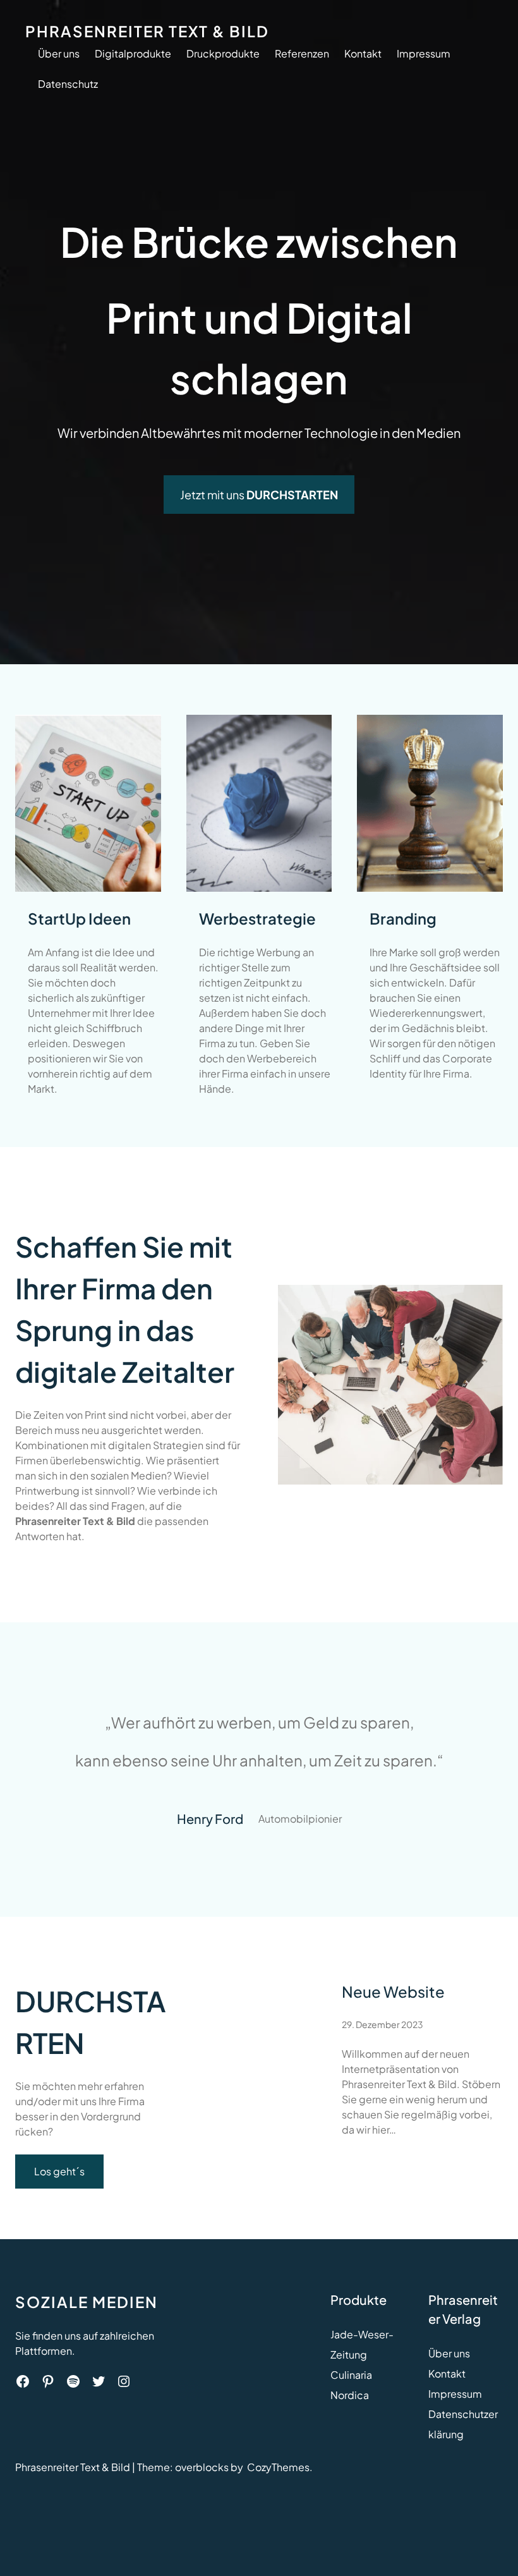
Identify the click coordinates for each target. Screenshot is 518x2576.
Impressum (455, 2394)
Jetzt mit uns (259, 495)
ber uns (453, 2353)
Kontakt (447, 2373)
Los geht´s (59, 2171)
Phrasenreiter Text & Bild (147, 31)
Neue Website (393, 1991)
